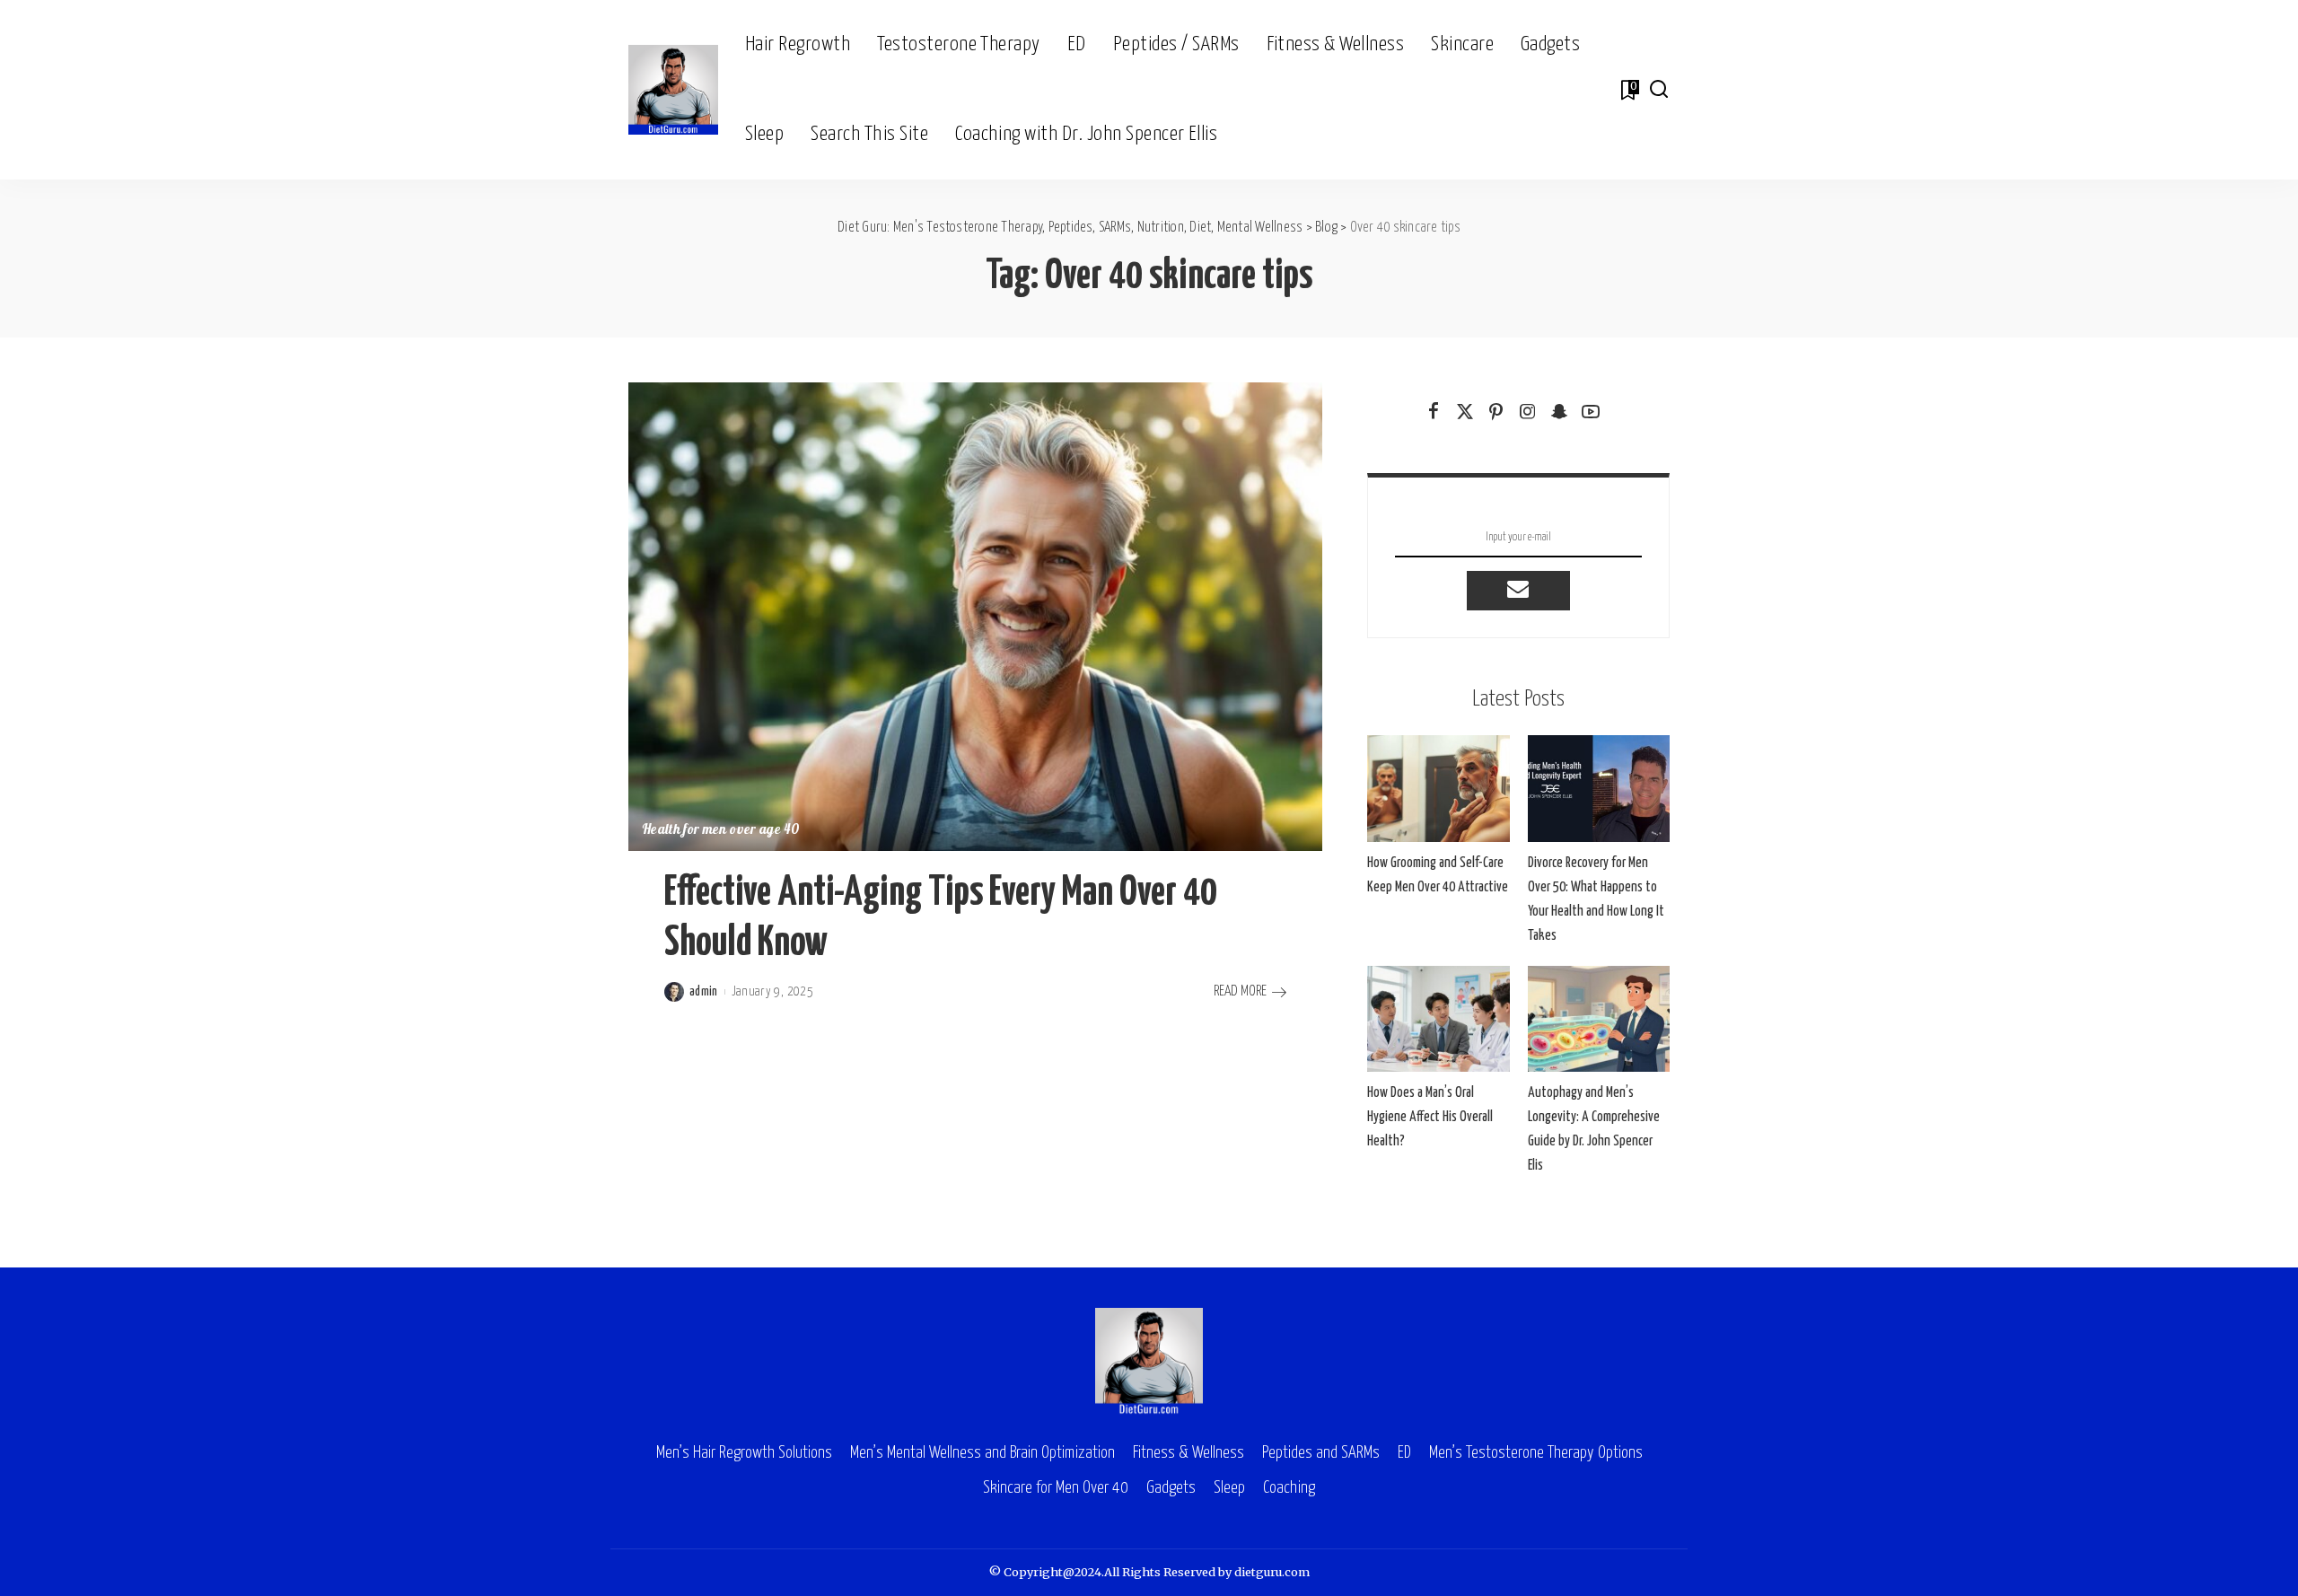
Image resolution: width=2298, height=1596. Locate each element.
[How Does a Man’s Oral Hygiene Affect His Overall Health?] (1438, 1019)
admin (704, 992)
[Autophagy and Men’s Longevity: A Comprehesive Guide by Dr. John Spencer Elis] (1599, 1019)
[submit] (1518, 591)
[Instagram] (1528, 412)
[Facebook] (1434, 412)
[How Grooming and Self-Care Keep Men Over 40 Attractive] (1438, 789)
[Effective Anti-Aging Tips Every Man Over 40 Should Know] (975, 617)
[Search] (1659, 90)
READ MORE (1240, 991)
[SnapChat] (1559, 412)
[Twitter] (1465, 412)
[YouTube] (1591, 412)
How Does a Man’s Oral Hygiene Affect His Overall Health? (1430, 1117)
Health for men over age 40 (720, 831)
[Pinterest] (1496, 412)
